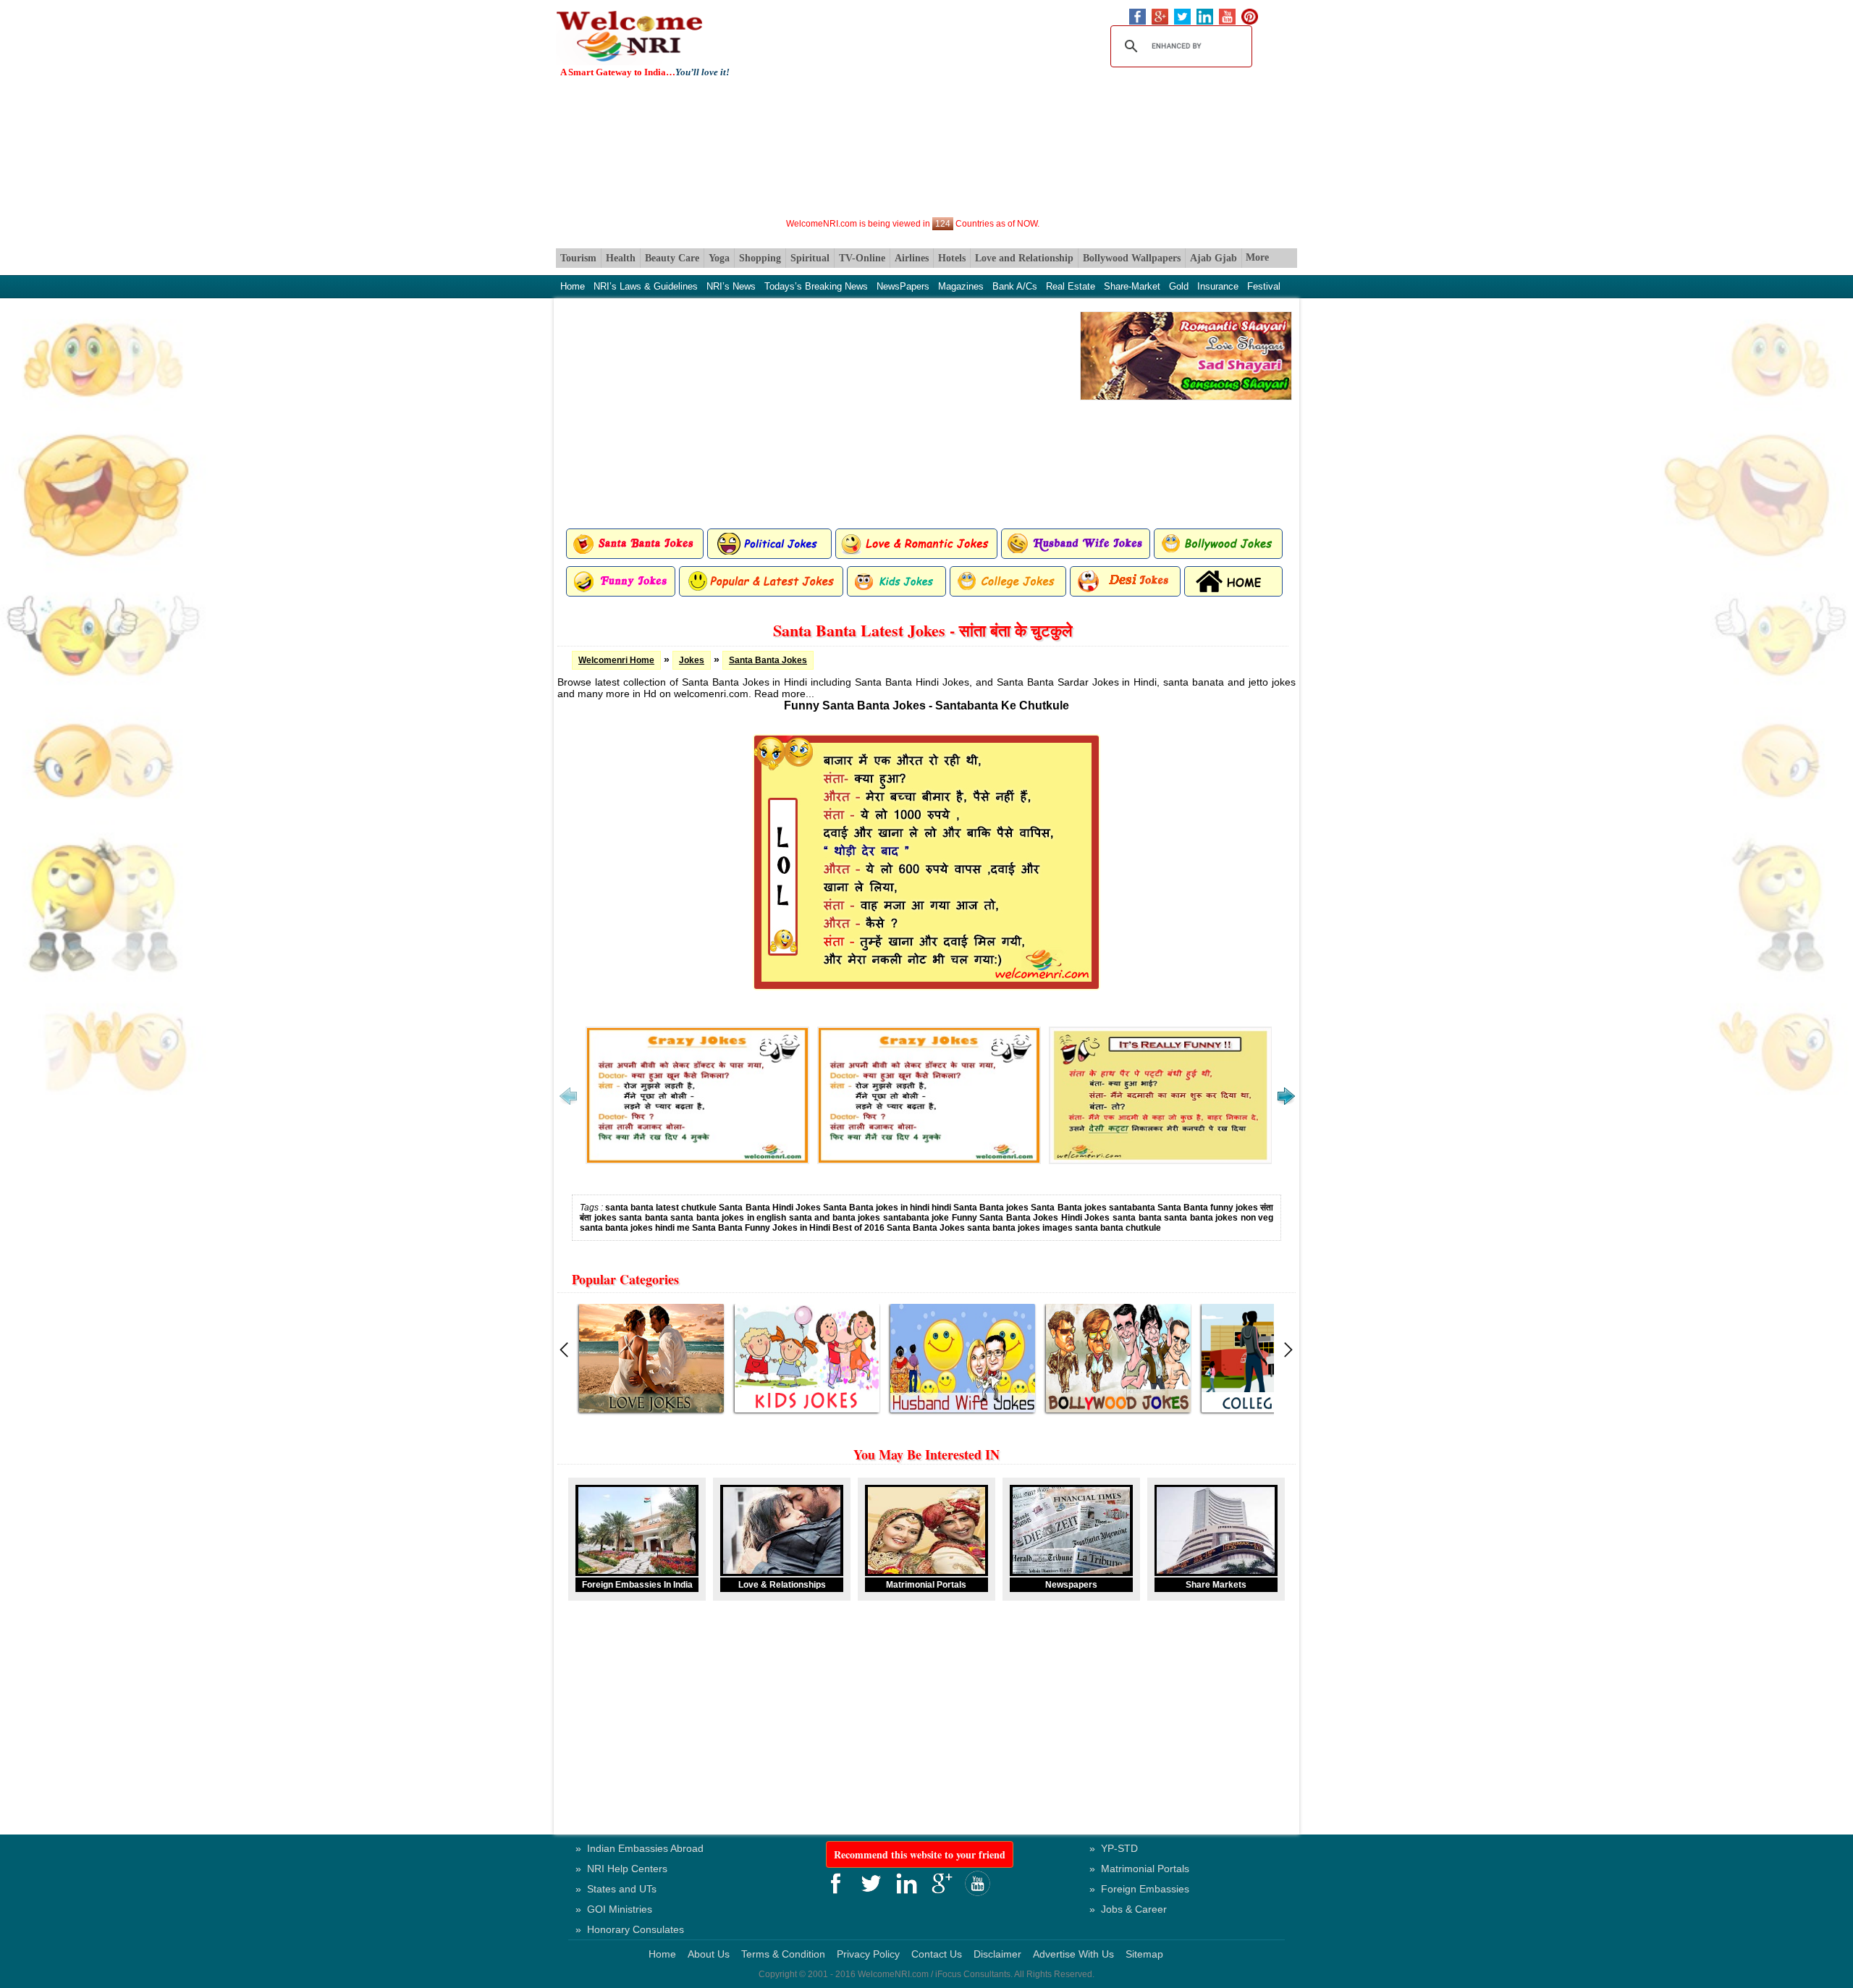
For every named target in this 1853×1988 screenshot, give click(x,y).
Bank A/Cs (1015, 286)
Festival (1264, 286)
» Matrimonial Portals (1139, 1869)
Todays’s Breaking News (816, 286)
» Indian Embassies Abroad (640, 1848)
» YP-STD (1114, 1848)
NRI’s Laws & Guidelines (646, 286)
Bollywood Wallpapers (1132, 258)
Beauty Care (672, 258)
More (1257, 257)
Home (573, 286)
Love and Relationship (1024, 258)
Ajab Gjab (1213, 258)
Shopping (760, 258)
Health (621, 258)
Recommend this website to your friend (920, 1854)
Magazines (961, 286)
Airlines (912, 258)
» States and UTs (616, 1889)
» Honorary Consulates (630, 1929)
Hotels (952, 258)
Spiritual (810, 258)
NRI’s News (731, 286)
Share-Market (1132, 286)
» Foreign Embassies (1139, 1889)
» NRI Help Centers (621, 1869)
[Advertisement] (913, 110)
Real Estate (1071, 286)
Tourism (578, 258)
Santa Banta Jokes (768, 660)
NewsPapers (903, 286)
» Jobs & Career (1128, 1909)
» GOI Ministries (614, 1909)
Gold (1179, 286)
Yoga (719, 258)
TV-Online (862, 258)
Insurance (1218, 286)
